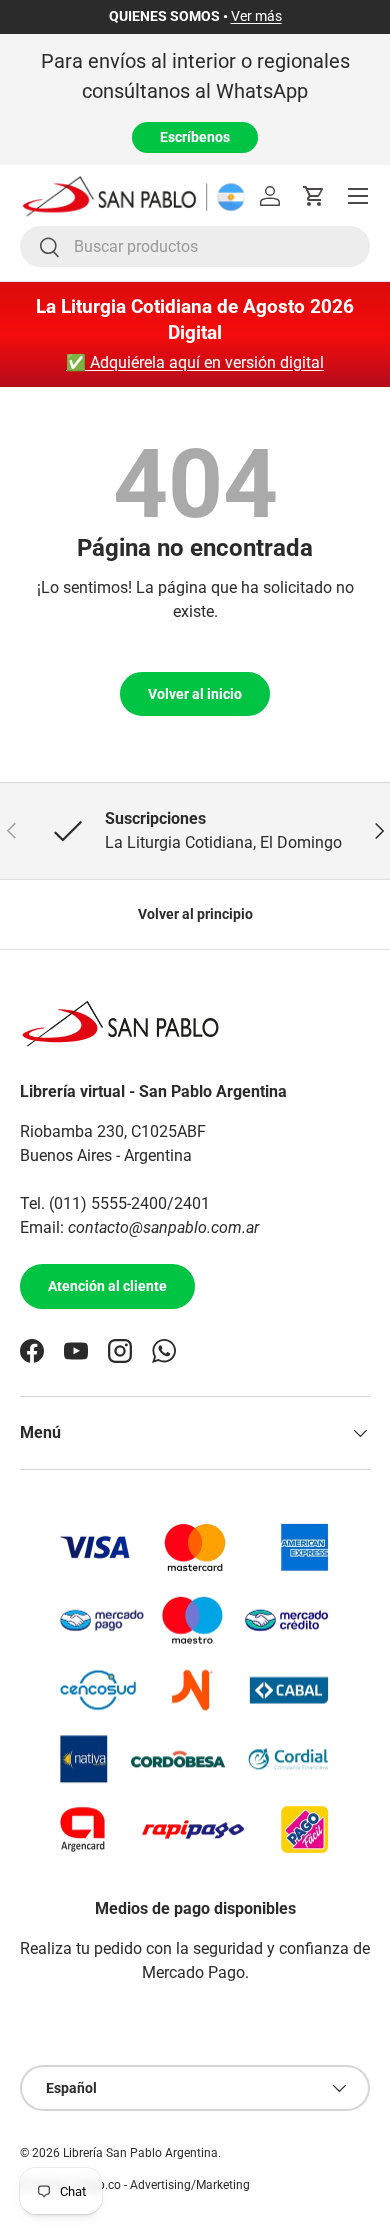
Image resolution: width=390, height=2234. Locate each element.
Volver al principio (195, 914)
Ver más (256, 16)
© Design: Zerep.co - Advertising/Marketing (135, 2185)
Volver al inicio (195, 694)
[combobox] (195, 246)
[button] (314, 196)
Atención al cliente (107, 1286)
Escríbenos (195, 137)
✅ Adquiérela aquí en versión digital (195, 362)
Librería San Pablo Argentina (140, 2153)
